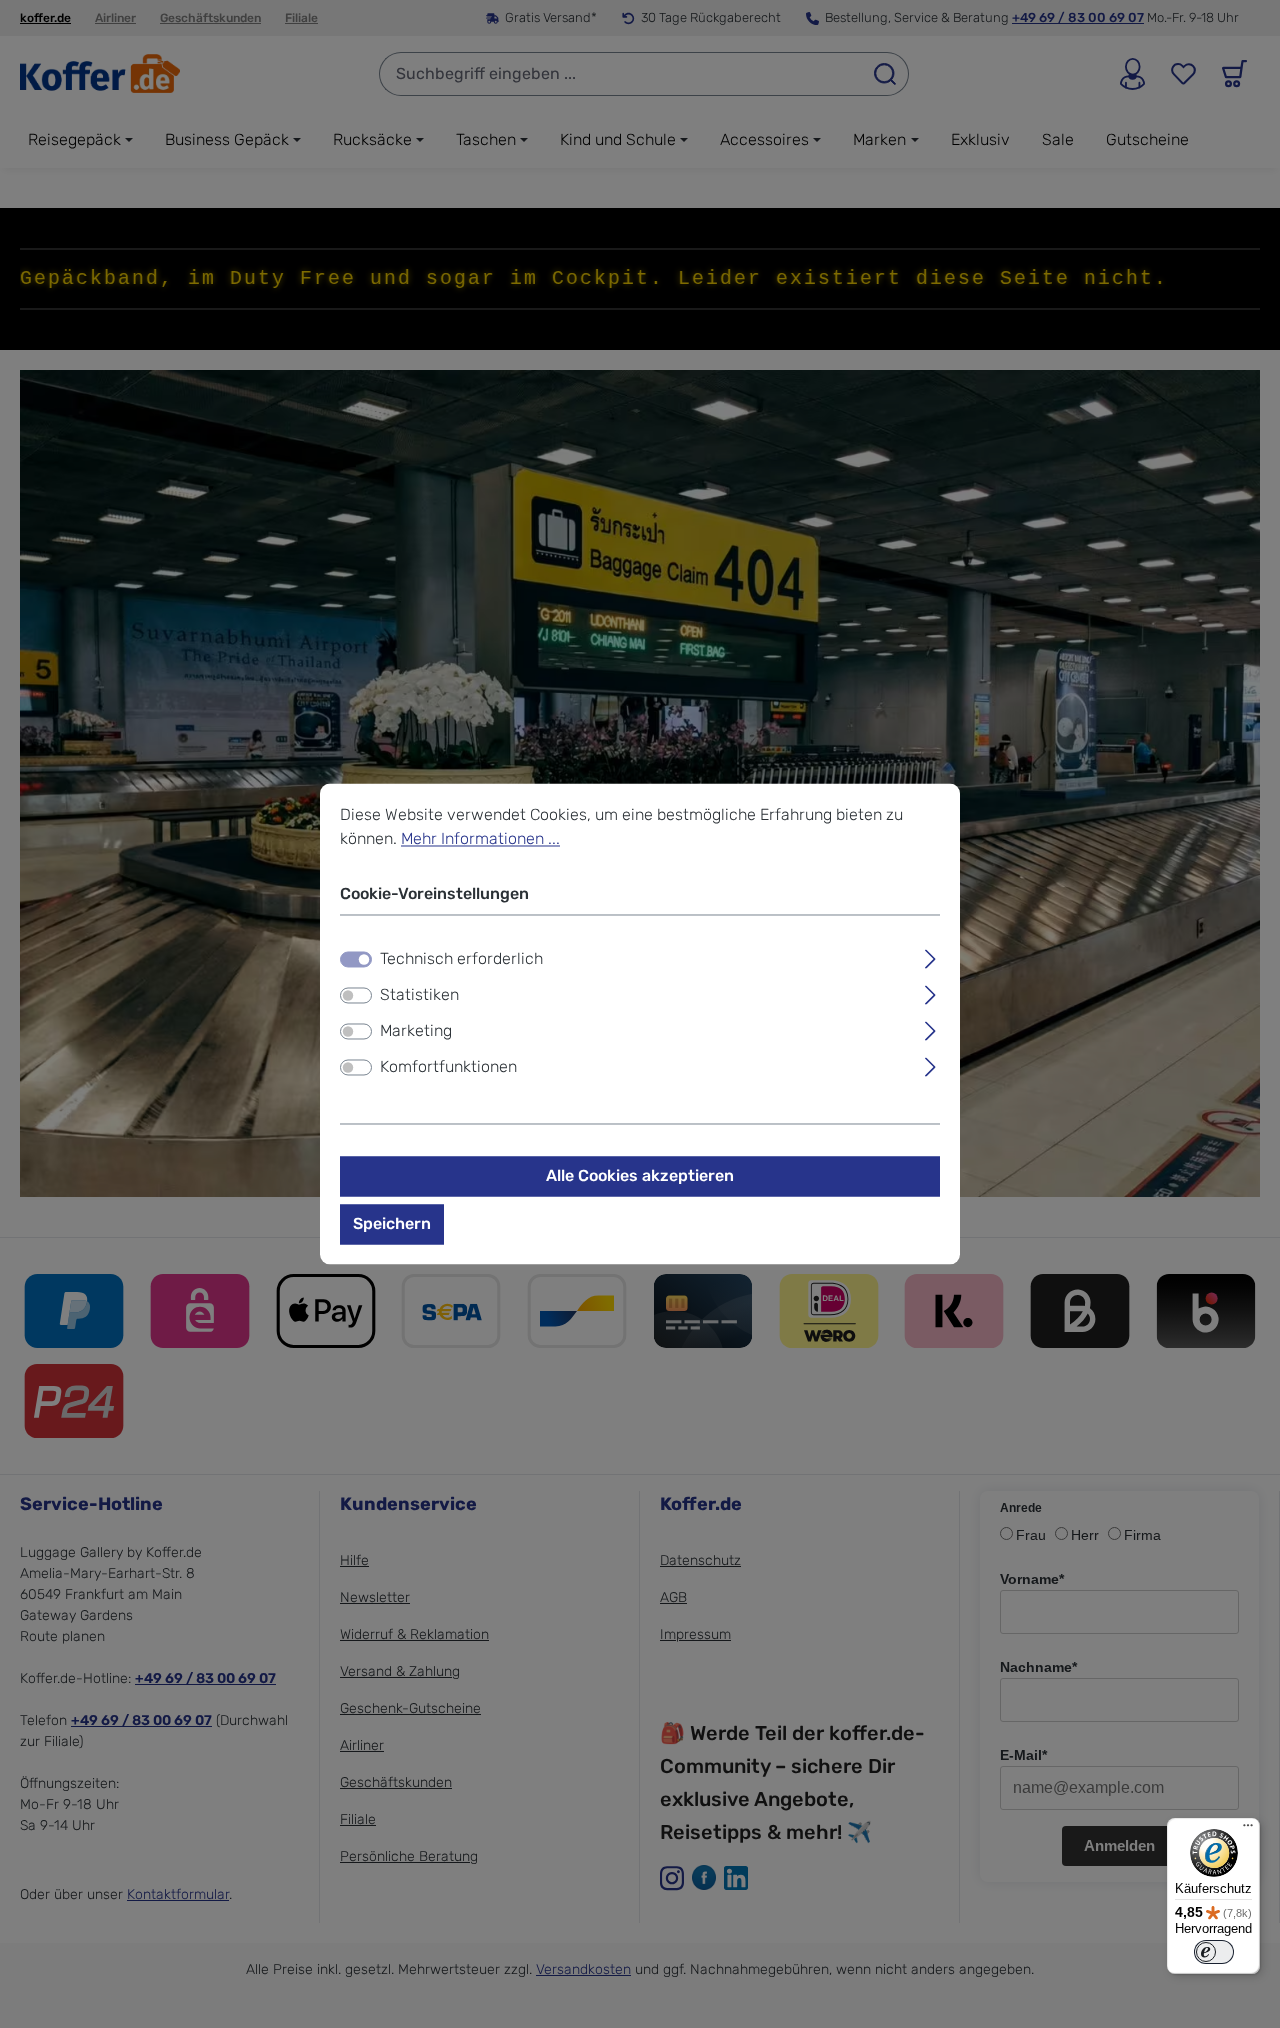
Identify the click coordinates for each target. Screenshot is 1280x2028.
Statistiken (419, 995)
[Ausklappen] (930, 957)
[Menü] (1248, 1830)
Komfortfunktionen (448, 1067)
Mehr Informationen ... (480, 838)
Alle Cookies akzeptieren (640, 1176)
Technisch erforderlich (461, 959)
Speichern (392, 1224)
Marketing (416, 1031)
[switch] (356, 996)
